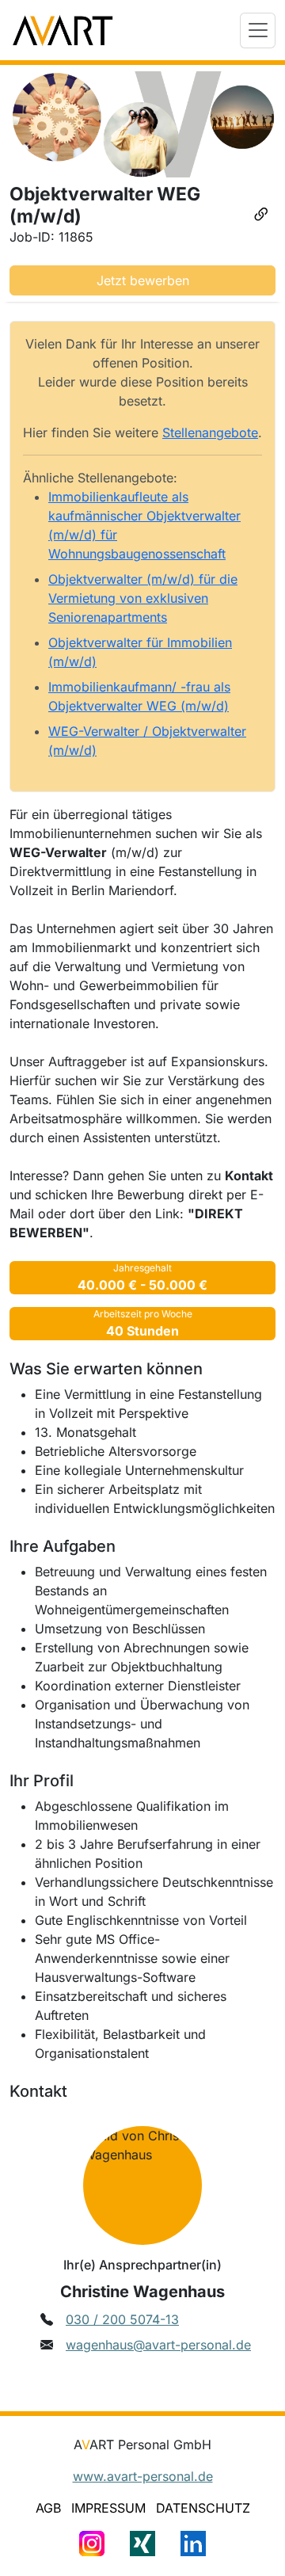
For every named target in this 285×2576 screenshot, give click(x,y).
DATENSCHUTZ (203, 2508)
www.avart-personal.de (143, 2476)
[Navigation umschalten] (258, 30)
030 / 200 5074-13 (122, 2319)
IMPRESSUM (108, 2508)
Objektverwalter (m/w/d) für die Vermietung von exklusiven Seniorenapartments (143, 598)
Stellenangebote (210, 433)
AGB (48, 2508)
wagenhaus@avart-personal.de (158, 2345)
